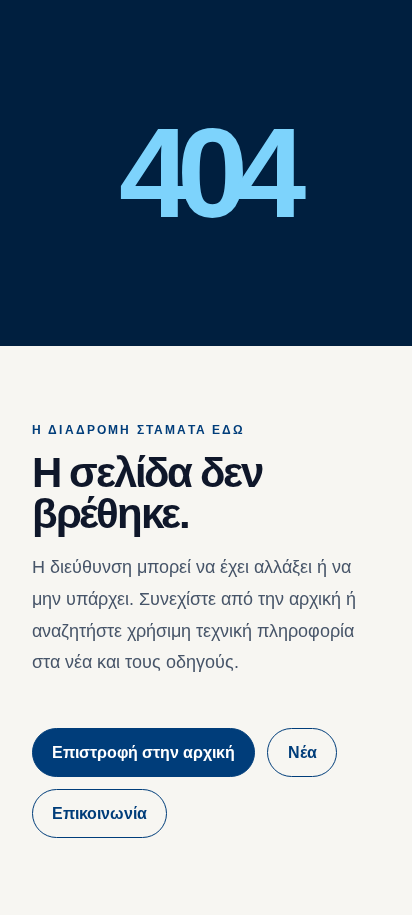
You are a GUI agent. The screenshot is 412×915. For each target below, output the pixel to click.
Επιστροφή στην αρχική (143, 752)
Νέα (302, 752)
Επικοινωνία (99, 813)
